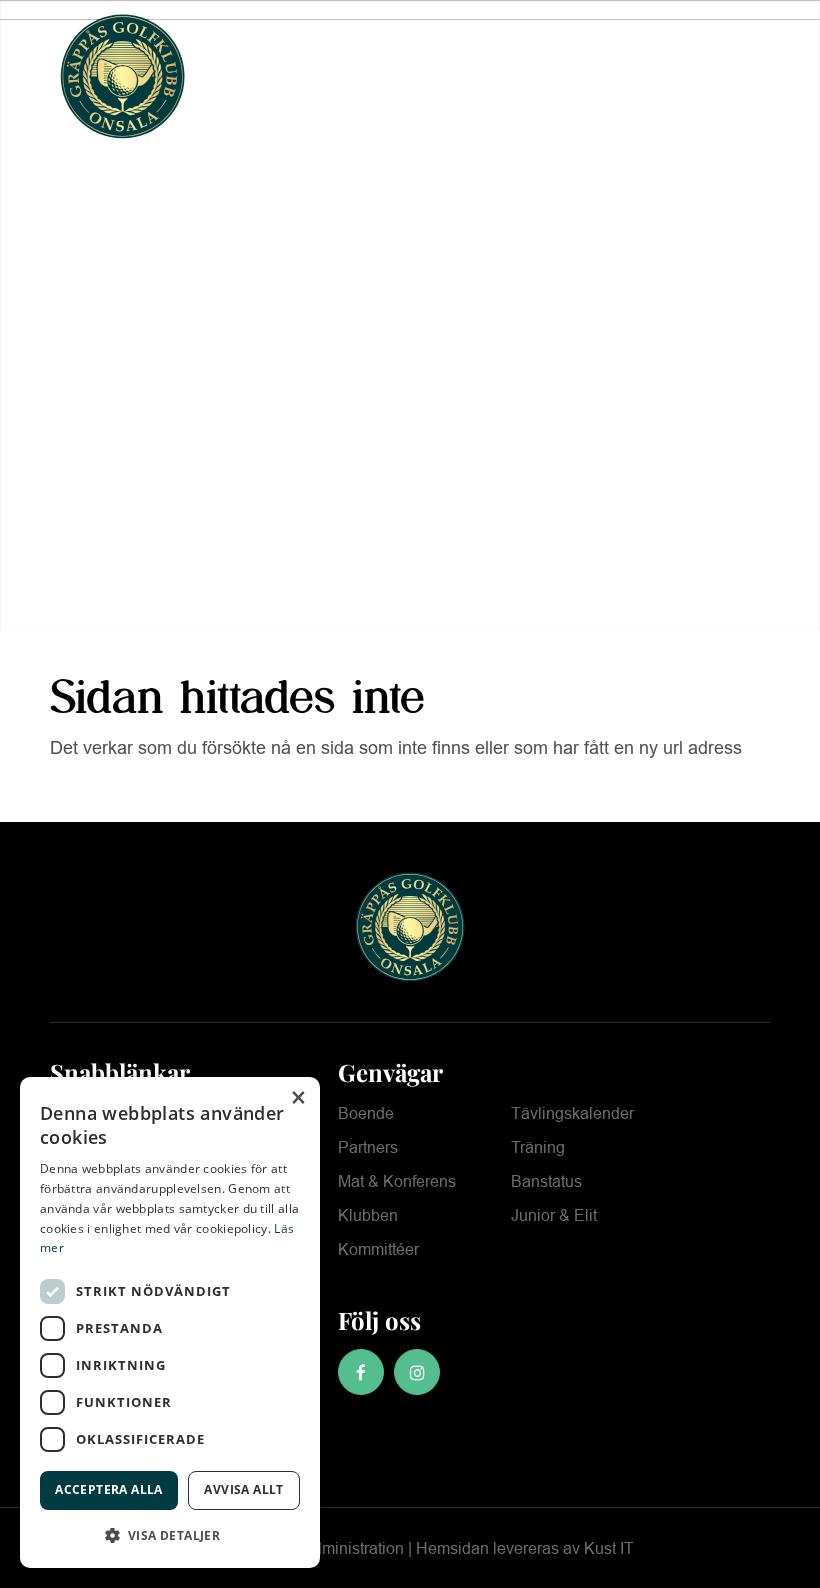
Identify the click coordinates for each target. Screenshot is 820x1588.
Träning (538, 1147)
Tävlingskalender (572, 1113)
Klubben (368, 1215)
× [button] (297, 1098)
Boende (366, 1113)
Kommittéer (378, 1249)
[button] (170, 1535)
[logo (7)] (122, 76)
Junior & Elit (554, 1215)
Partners (368, 1147)
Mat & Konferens (397, 1181)
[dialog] (170, 1322)
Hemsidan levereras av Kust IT (525, 1548)
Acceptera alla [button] (109, 1489)
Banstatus (546, 1181)
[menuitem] (699, 76)
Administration (353, 1548)
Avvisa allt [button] (243, 1489)
